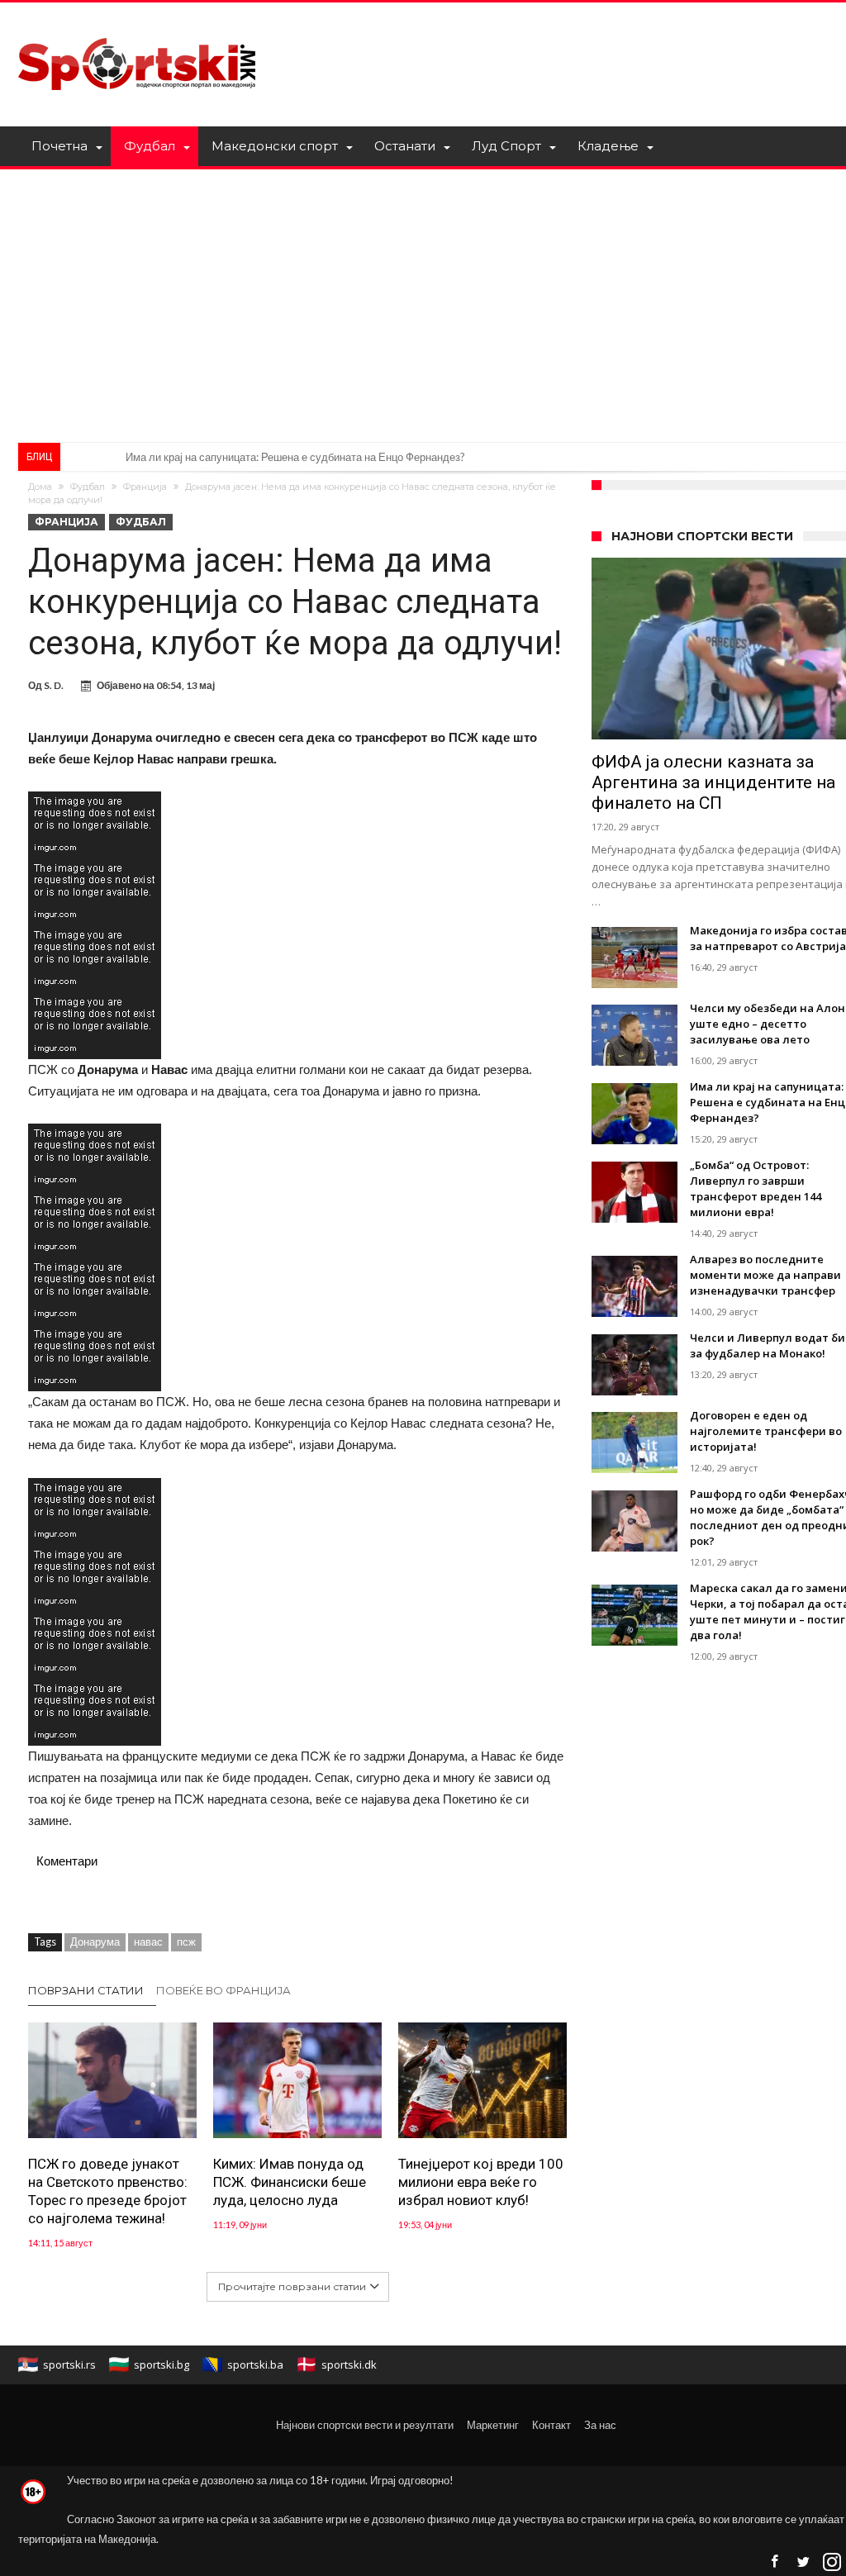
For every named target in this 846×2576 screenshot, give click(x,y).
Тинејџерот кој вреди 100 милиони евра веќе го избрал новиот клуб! (481, 2182)
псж (186, 1942)
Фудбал (88, 487)
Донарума (95, 1942)
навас (148, 1942)
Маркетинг (493, 2425)
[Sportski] (137, 27)
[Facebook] (774, 2562)
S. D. (54, 685)
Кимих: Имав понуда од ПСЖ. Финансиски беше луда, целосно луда (290, 2182)
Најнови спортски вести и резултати (365, 2425)
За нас (600, 2425)
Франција (145, 487)
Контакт (551, 2425)
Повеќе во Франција (223, 1990)
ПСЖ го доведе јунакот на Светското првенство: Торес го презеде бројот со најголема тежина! (108, 2191)
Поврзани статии (86, 1990)
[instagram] (832, 2562)
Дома (40, 487)
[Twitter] (803, 2562)
